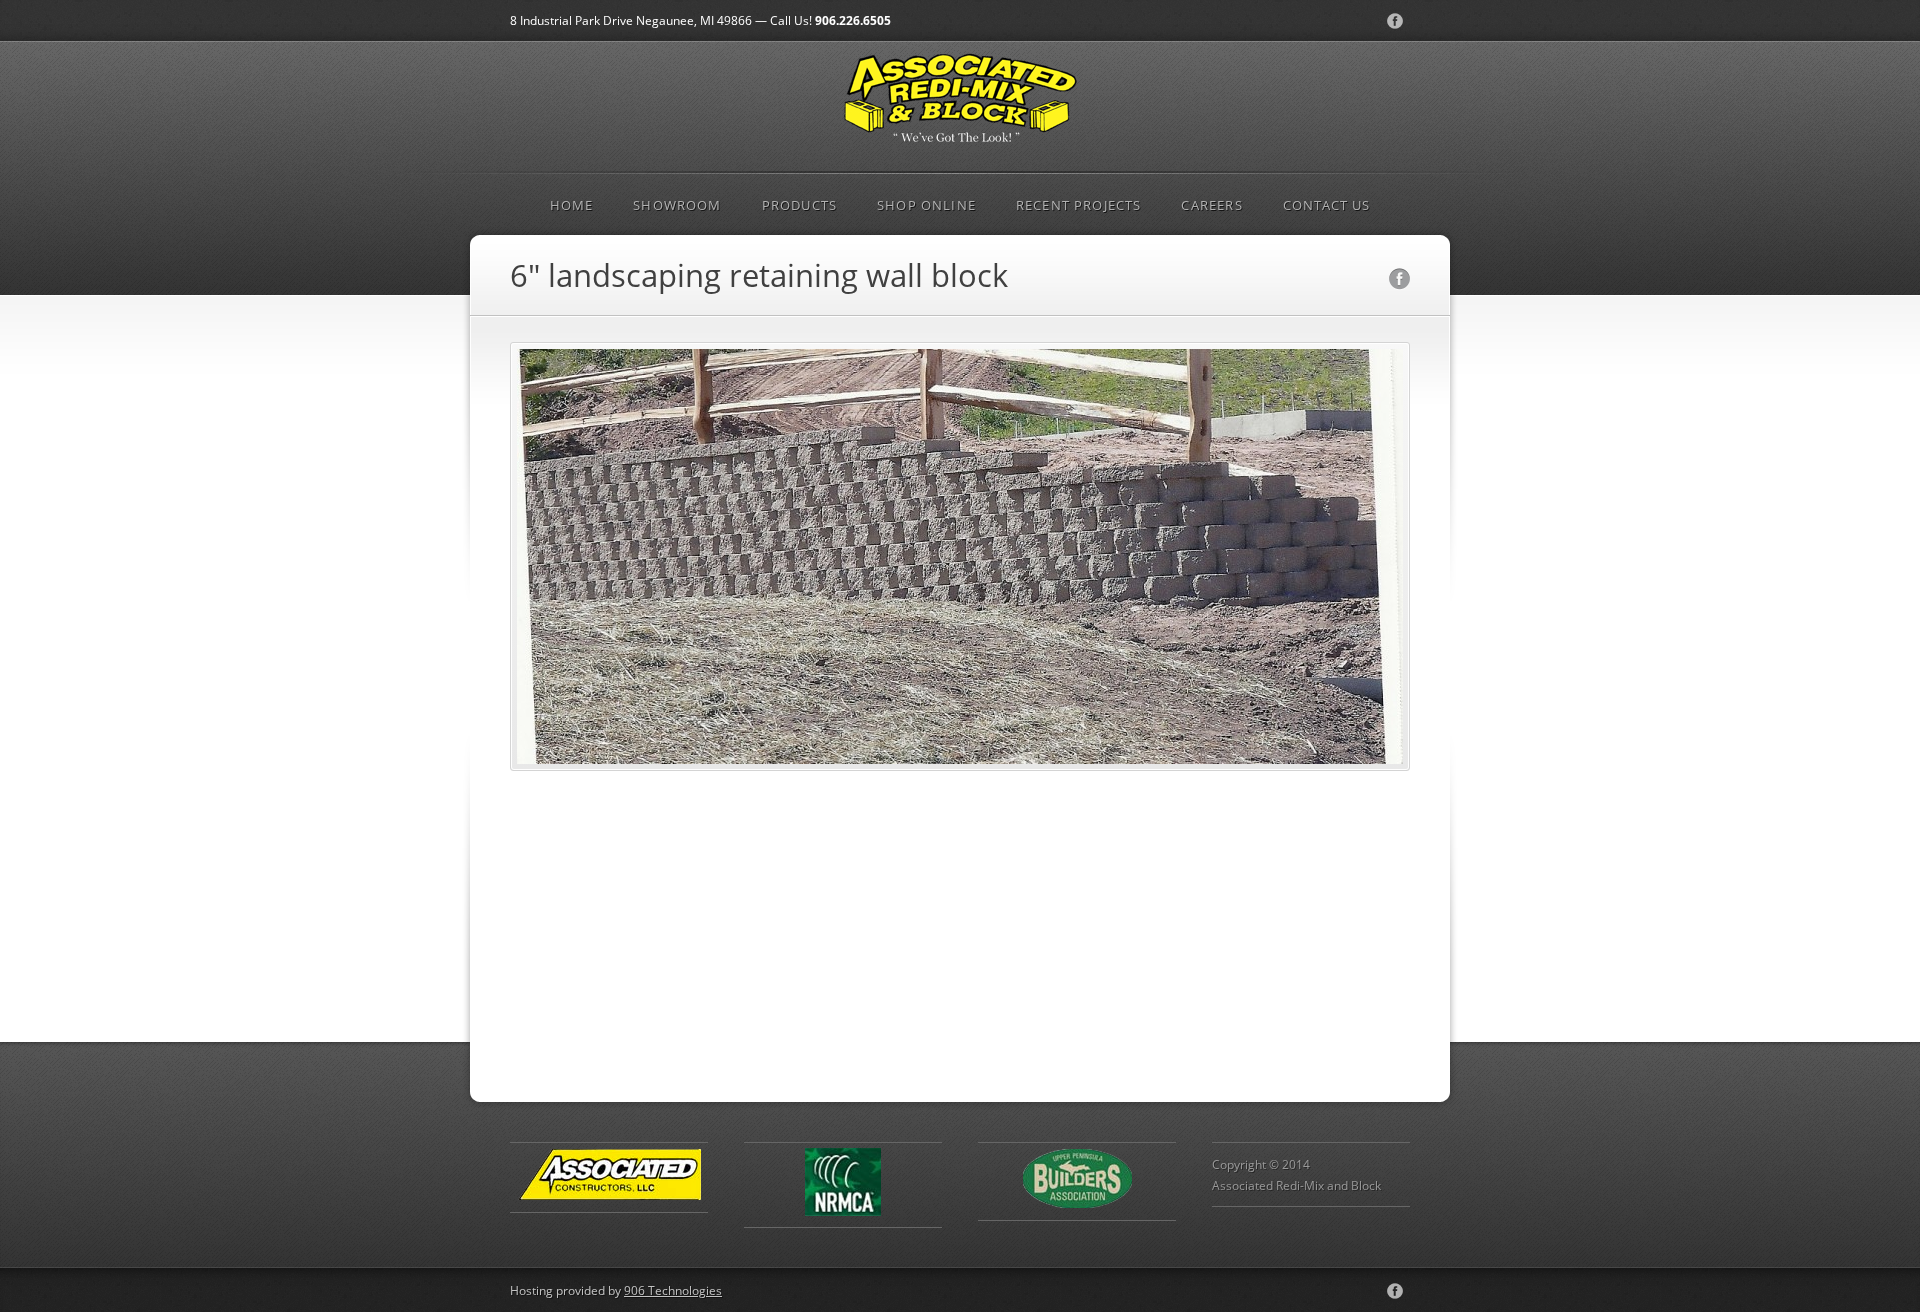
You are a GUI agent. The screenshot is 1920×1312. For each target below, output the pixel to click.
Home (572, 205)
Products (799, 205)
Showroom (677, 205)
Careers (1211, 205)
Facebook (1395, 21)
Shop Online (926, 205)
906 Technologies (673, 1290)
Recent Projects (1079, 205)
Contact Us (1327, 205)
